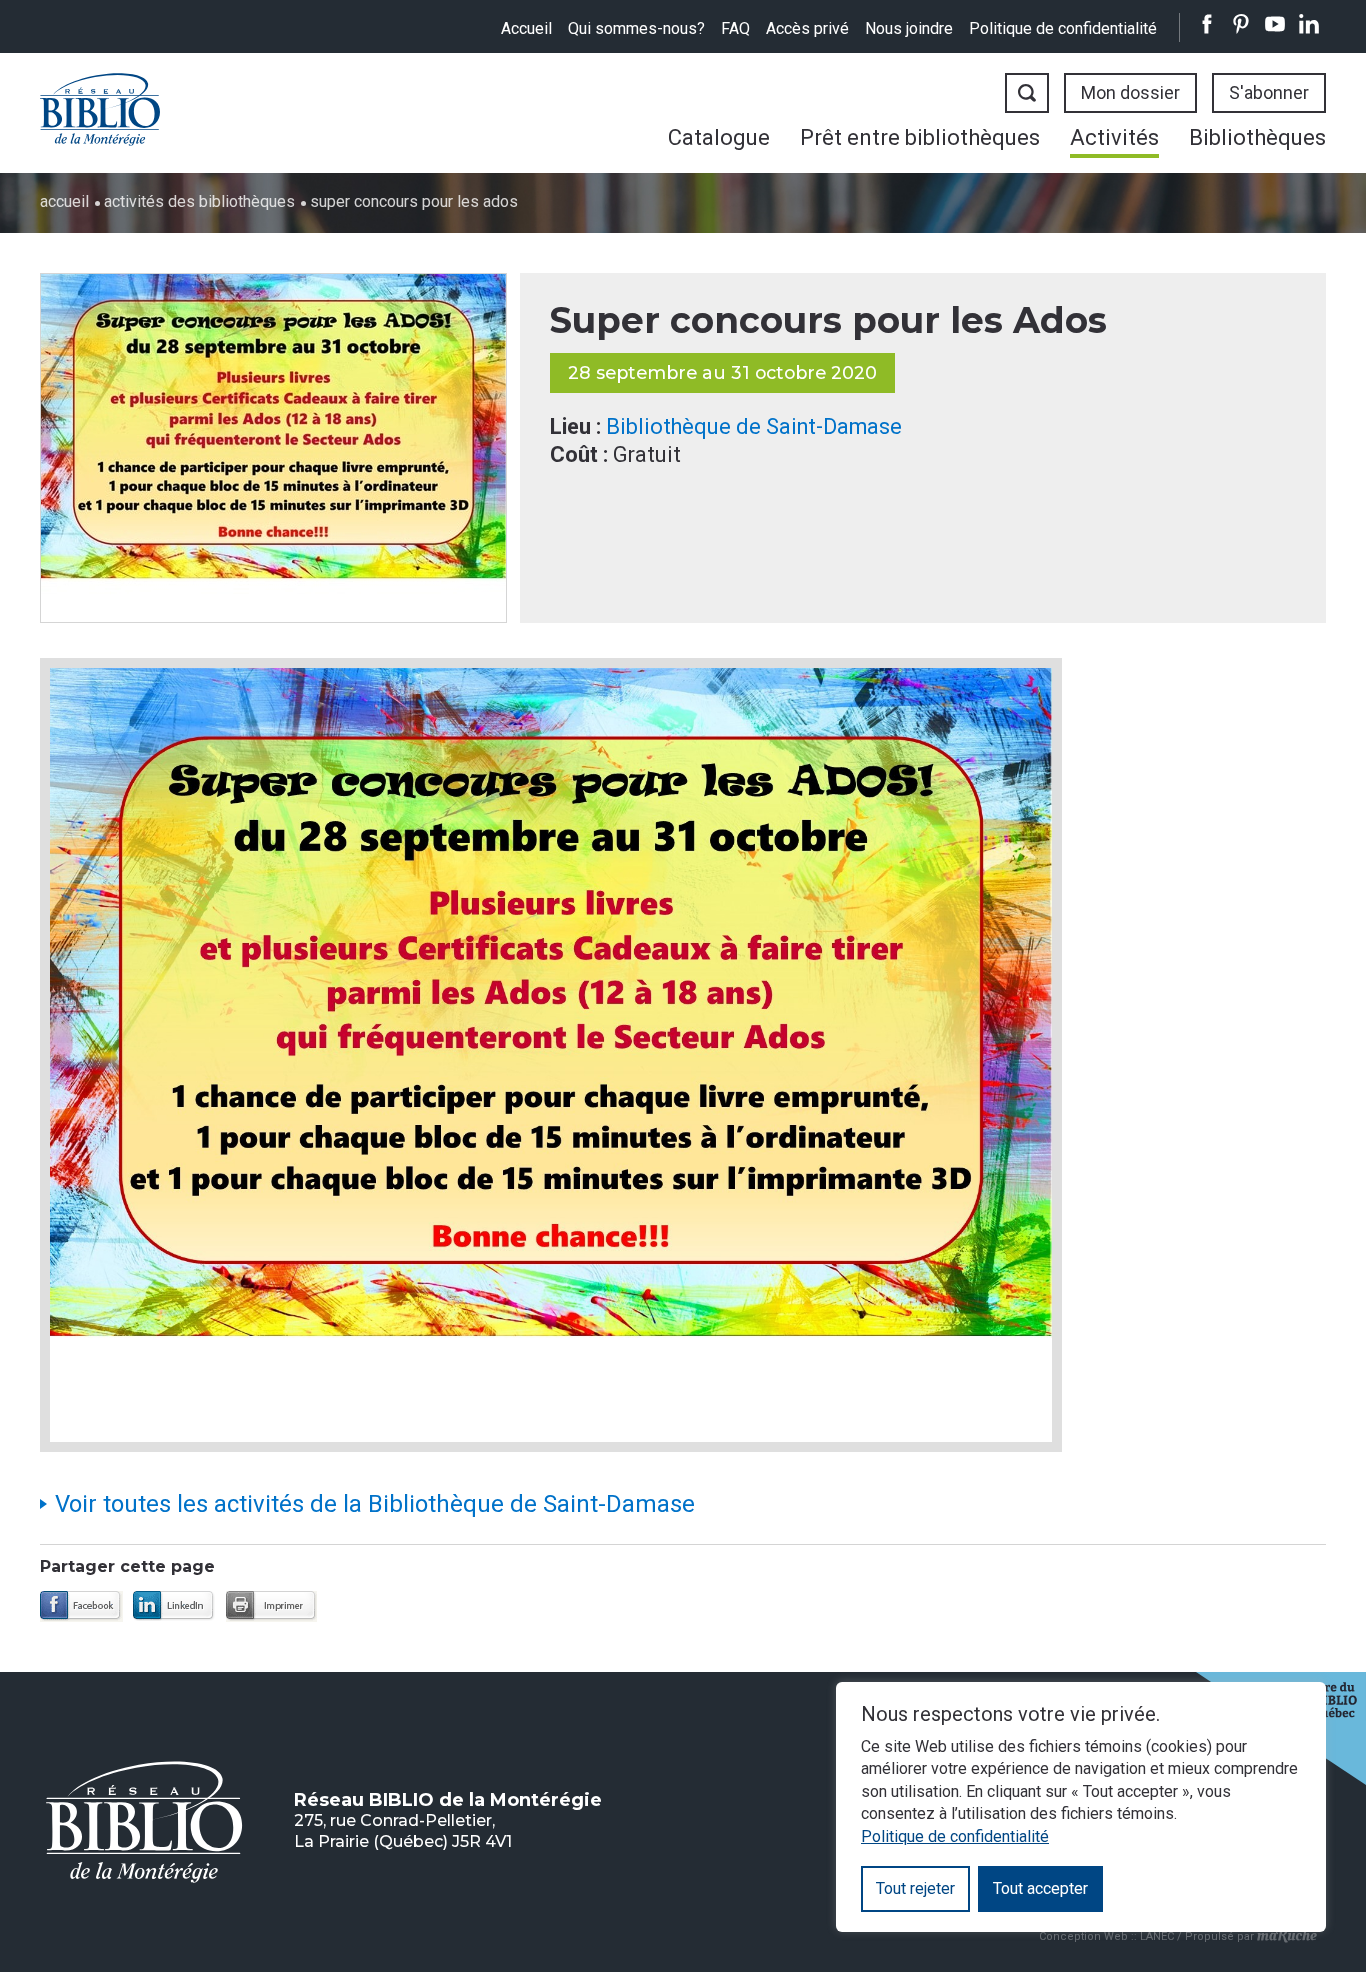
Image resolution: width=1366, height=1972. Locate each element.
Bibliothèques (1257, 137)
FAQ (735, 28)
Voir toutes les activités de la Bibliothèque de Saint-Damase (375, 1504)
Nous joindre (909, 28)
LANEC (1157, 1936)
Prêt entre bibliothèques (920, 137)
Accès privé (807, 28)
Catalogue (719, 137)
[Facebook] (81, 1606)
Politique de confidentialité (1063, 28)
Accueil (526, 28)
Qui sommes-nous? (636, 28)
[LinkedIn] (174, 1606)
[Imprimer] (271, 1606)
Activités (1114, 137)
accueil (64, 201)
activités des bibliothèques (199, 201)
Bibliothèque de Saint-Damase (754, 426)
